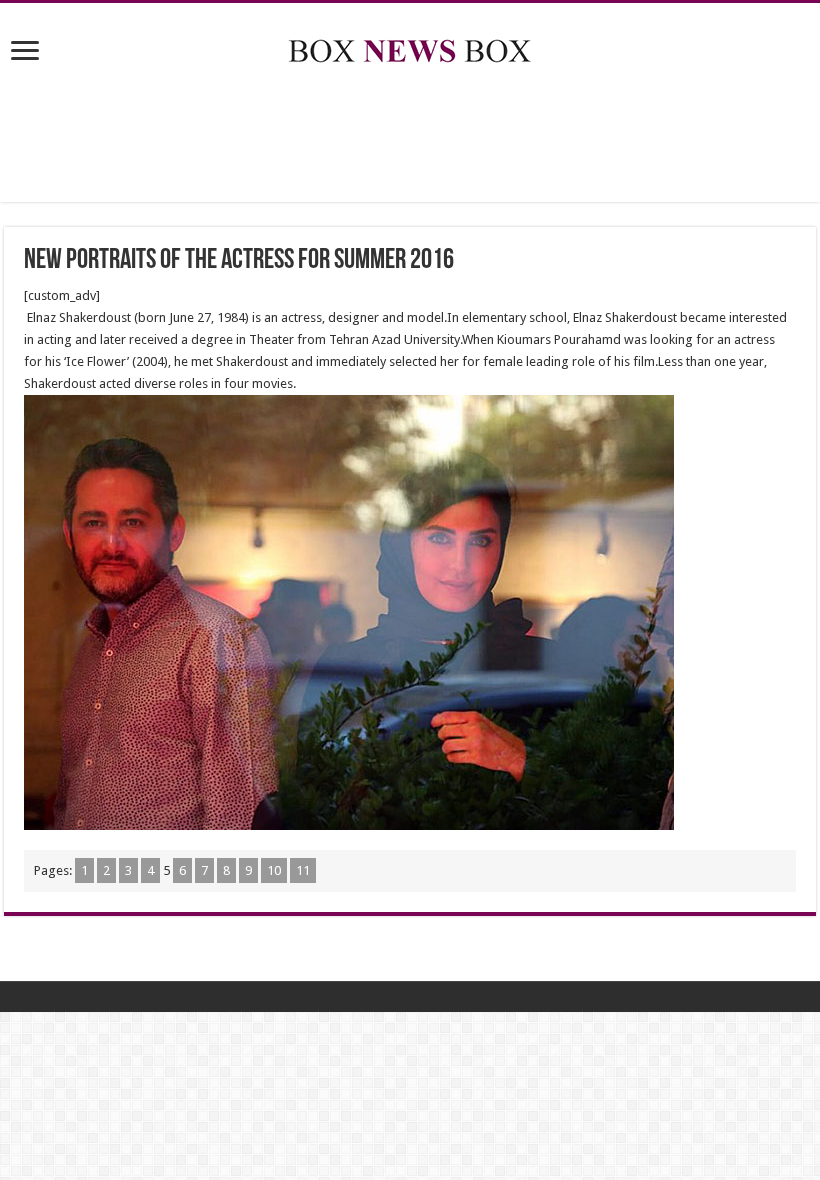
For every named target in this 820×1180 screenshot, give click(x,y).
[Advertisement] (410, 137)
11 (303, 870)
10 (274, 870)
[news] (410, 47)
